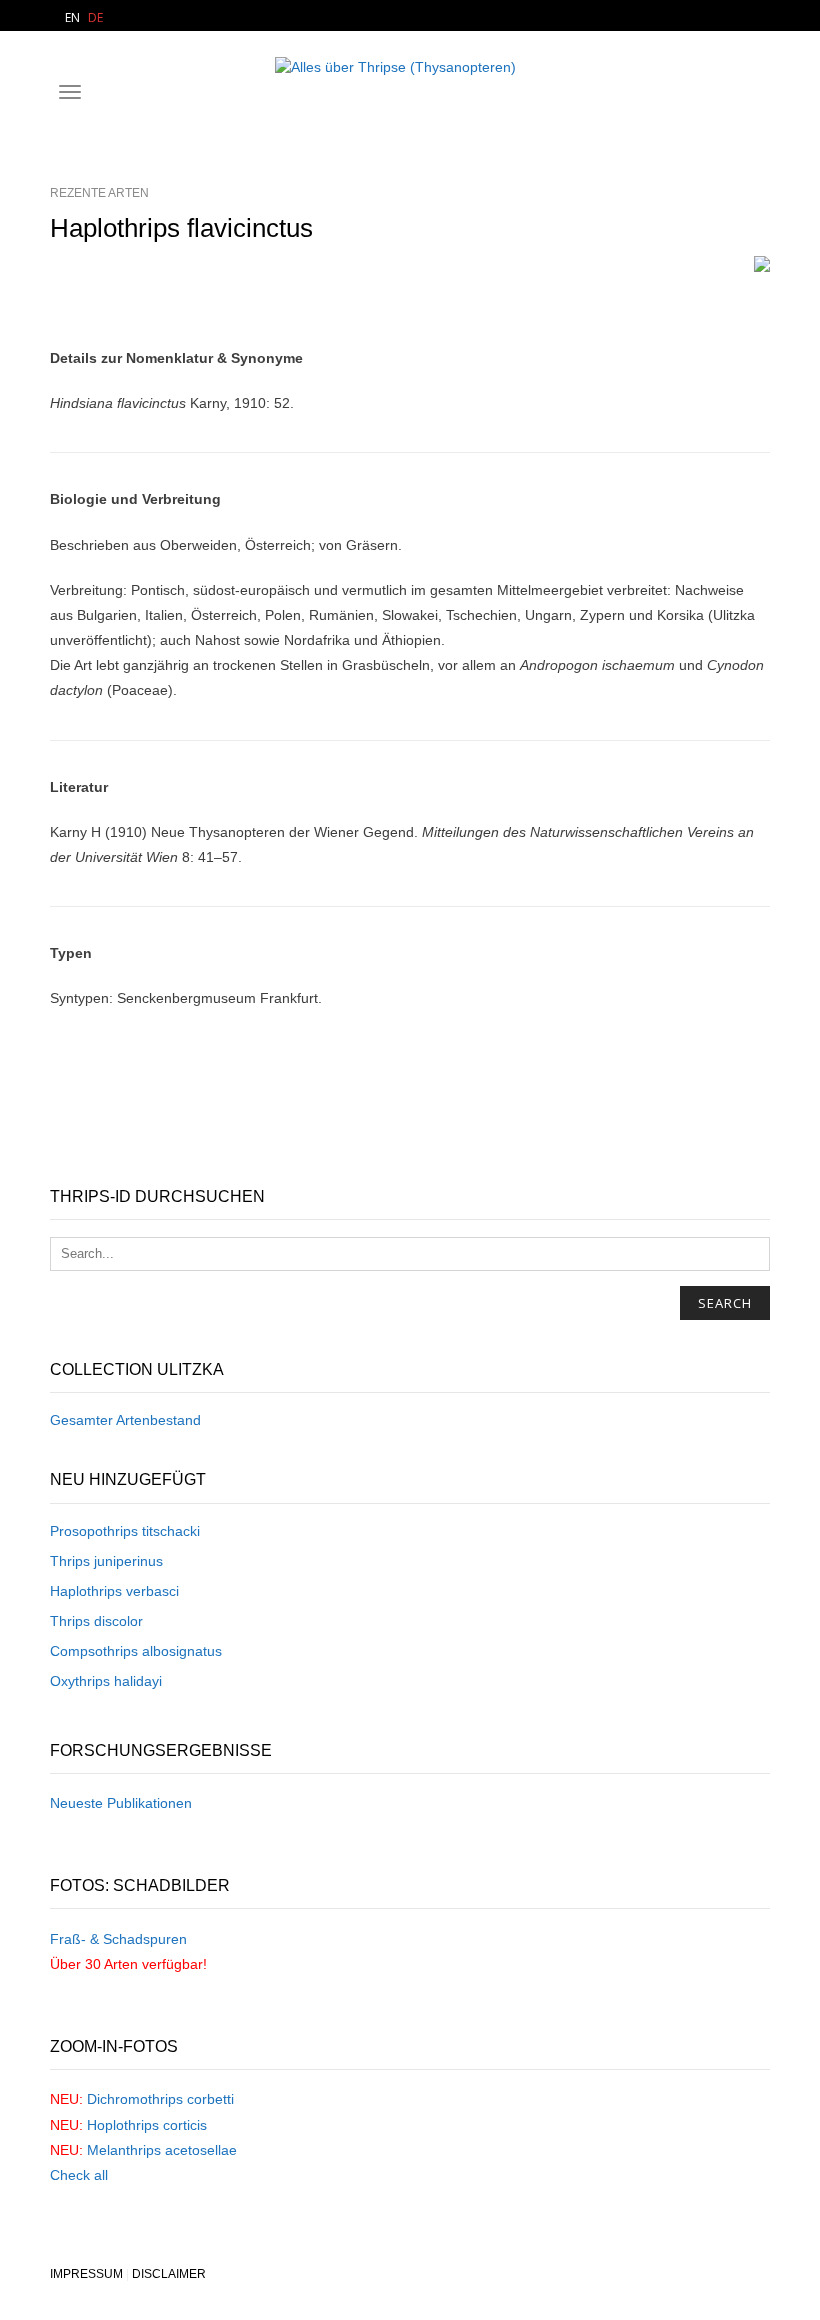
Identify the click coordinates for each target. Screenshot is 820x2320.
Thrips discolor (96, 1621)
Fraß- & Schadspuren (118, 1939)
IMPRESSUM (86, 2274)
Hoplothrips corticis (147, 2125)
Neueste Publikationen (121, 1803)
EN (72, 17)
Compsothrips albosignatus (136, 1651)
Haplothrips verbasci (114, 1591)
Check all (79, 2175)
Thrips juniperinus (106, 1561)
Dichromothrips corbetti (160, 2099)
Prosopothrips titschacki (125, 1531)
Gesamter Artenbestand (125, 1420)
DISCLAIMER (169, 2274)
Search (725, 1303)
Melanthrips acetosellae (162, 2150)
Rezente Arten (99, 193)
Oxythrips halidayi (106, 1681)
